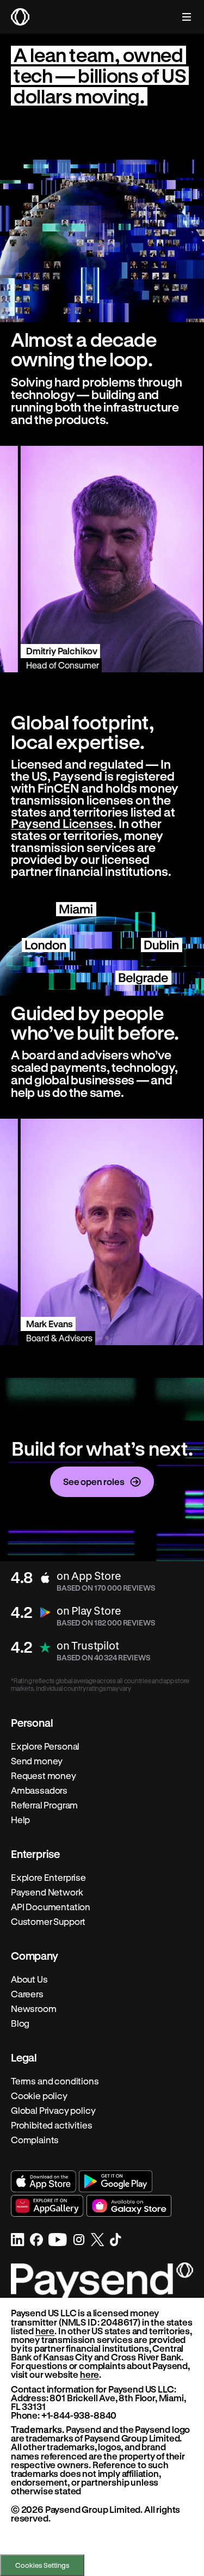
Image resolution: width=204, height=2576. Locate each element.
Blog (20, 2023)
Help (20, 1820)
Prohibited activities (51, 2125)
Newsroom (34, 2009)
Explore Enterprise (48, 1878)
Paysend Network (47, 1892)
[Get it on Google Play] (116, 2181)
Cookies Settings (42, 2565)
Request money (44, 1776)
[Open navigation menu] (181, 17)
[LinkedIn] (18, 2240)
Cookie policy (39, 2096)
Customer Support (48, 1922)
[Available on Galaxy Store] (129, 2206)
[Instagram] (79, 2240)
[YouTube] (58, 2240)
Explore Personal (45, 1746)
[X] (98, 2240)
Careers (27, 1994)
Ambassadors (39, 1790)
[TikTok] (116, 2240)
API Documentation (51, 1907)
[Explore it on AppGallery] (47, 2206)
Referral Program (44, 1805)
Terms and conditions (55, 2081)
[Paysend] (20, 17)
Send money (37, 1761)
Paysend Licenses (62, 823)
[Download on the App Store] (44, 2181)
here (45, 2331)
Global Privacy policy (53, 2111)
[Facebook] (36, 2240)
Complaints (35, 2140)
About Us (29, 1979)
